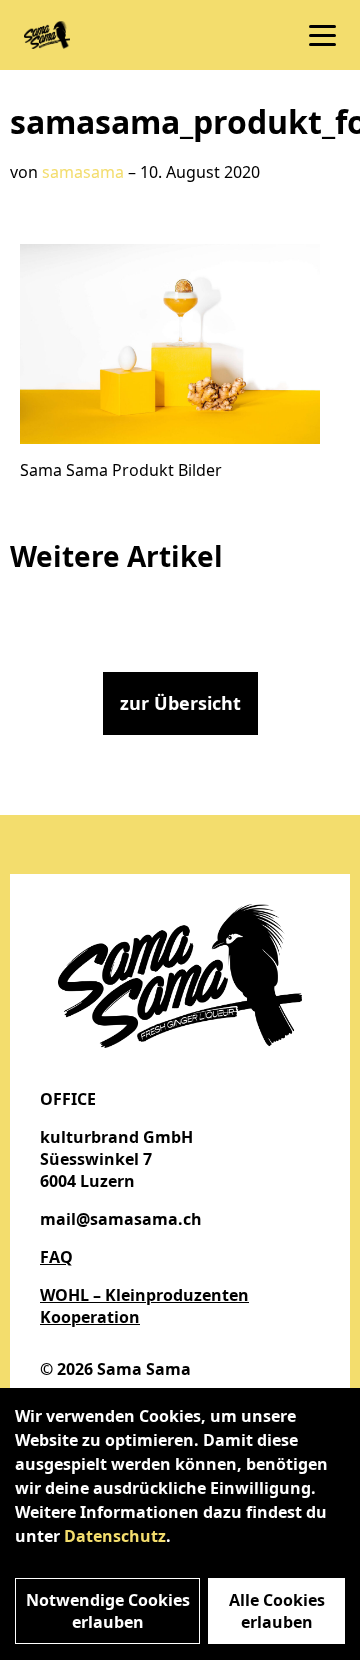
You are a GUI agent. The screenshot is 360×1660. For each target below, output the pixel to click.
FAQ (56, 1257)
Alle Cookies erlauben (277, 1611)
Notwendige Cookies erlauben (108, 1611)
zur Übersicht (180, 703)
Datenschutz (115, 1536)
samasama (83, 172)
